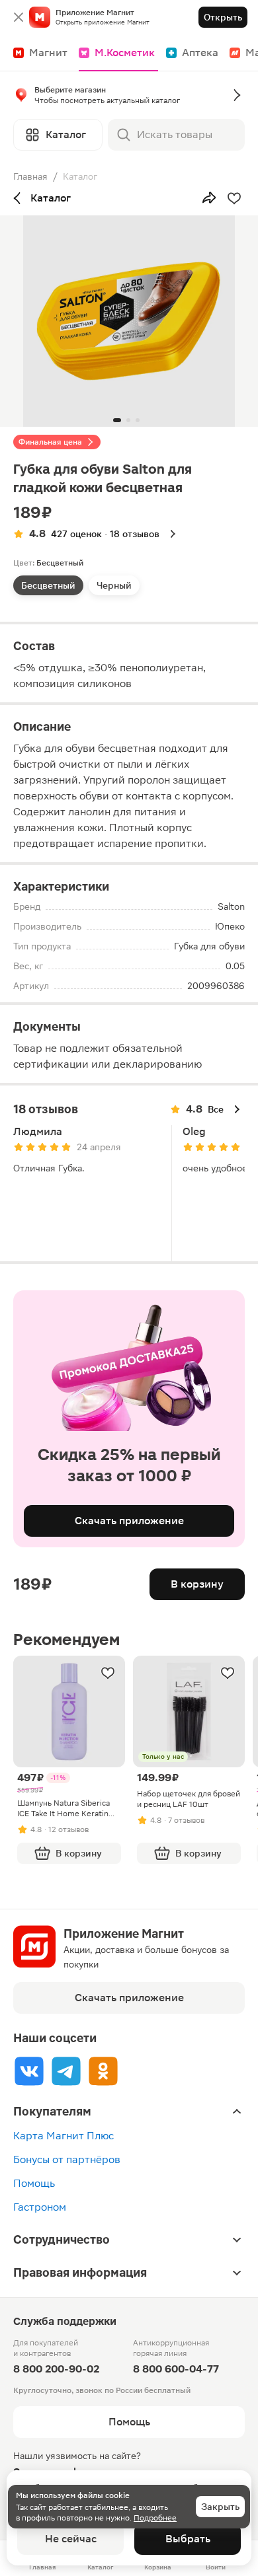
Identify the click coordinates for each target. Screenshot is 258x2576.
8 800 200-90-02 (56, 2369)
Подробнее (155, 2518)
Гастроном (40, 2207)
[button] (129, 98)
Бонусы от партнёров (67, 2159)
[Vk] (29, 2071)
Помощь (34, 2183)
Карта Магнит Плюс (64, 2136)
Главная (30, 176)
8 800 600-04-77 (176, 2369)
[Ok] (103, 2071)
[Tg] (66, 2071)
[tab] (48, 585)
